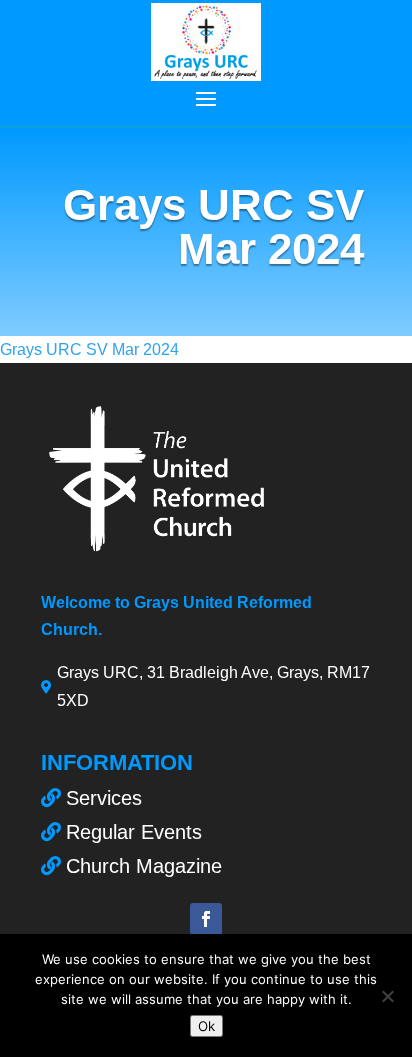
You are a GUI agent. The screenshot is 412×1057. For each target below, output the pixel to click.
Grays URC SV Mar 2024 (89, 349)
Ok (206, 1026)
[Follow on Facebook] (206, 919)
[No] (387, 996)
